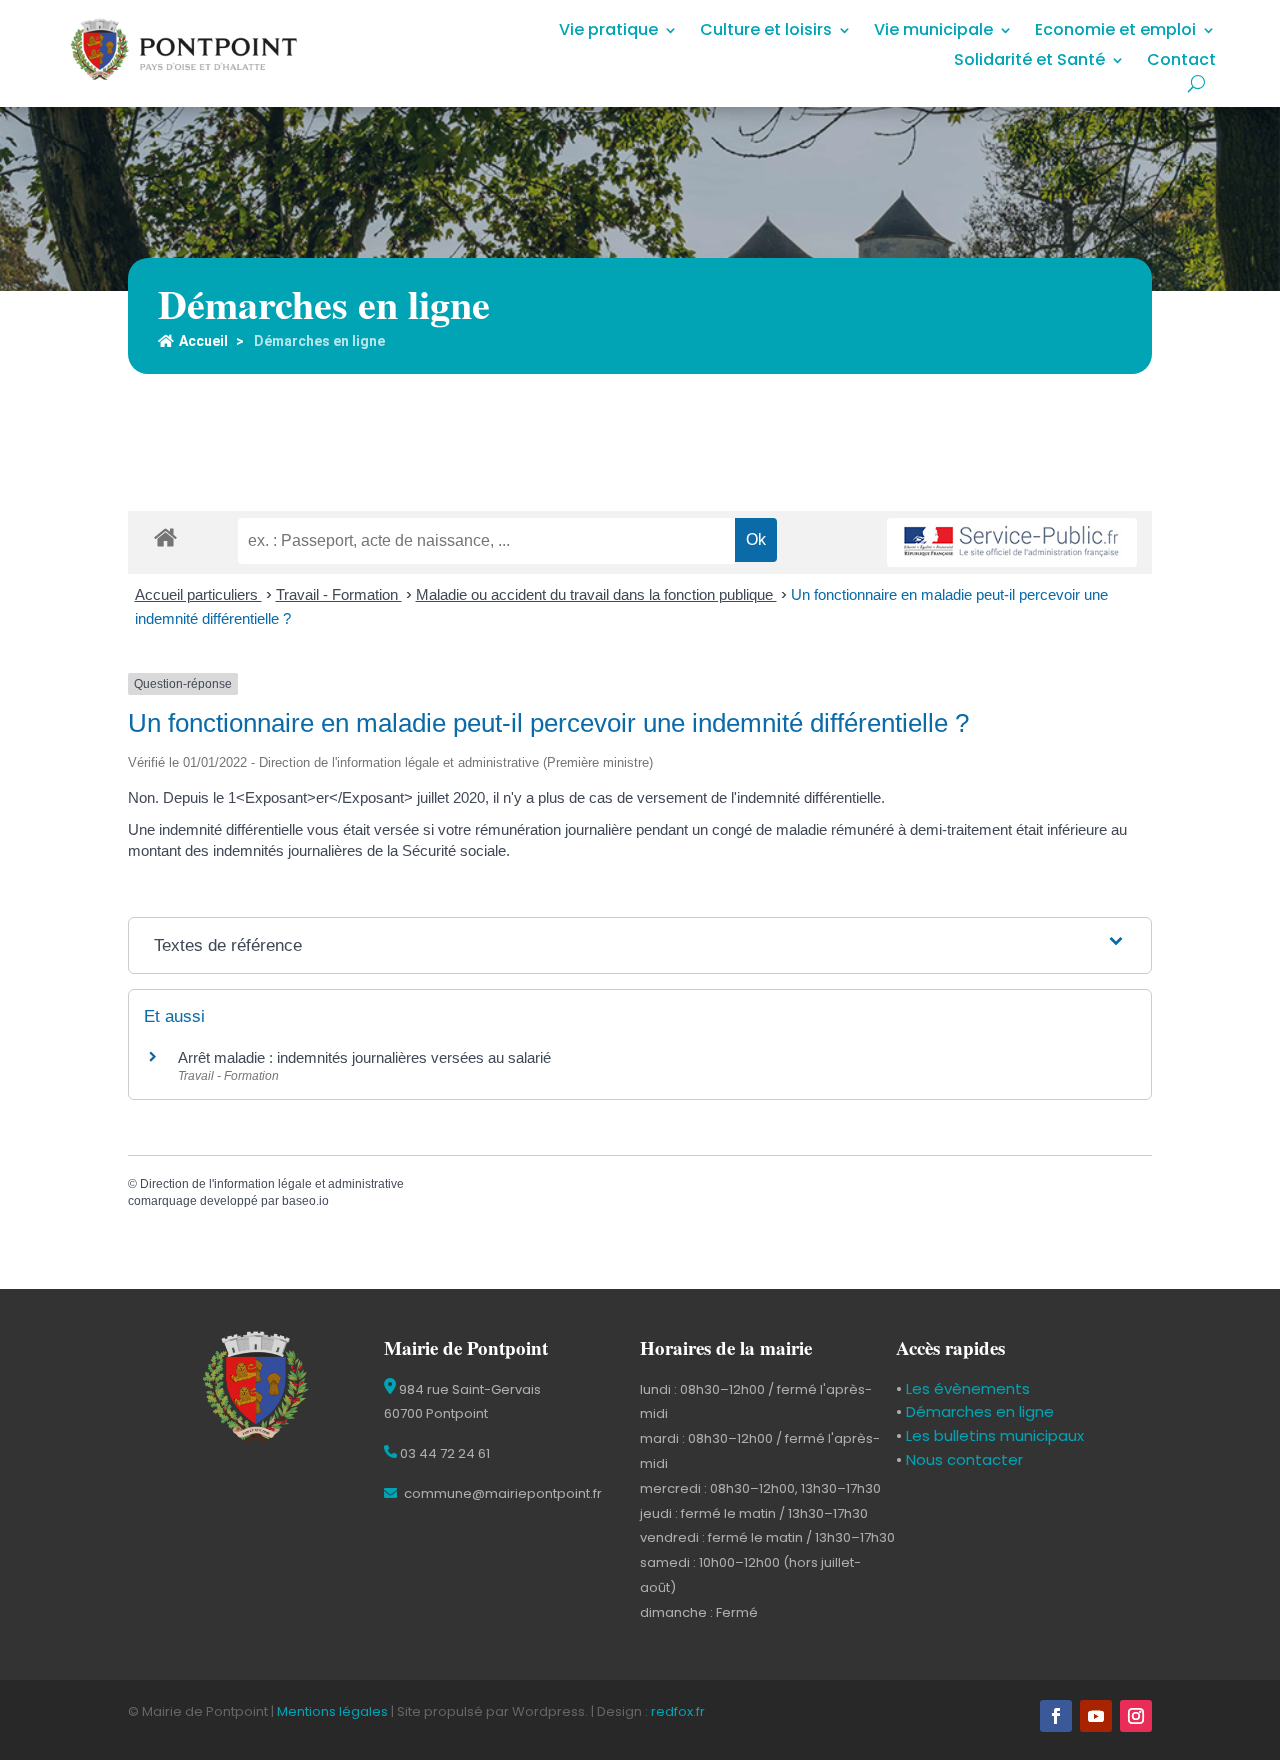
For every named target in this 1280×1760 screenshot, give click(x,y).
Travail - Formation (339, 594)
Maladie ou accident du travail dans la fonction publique (596, 594)
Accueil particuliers (198, 594)
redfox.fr (678, 1711)
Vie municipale (933, 32)
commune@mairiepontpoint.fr (501, 1493)
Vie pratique (608, 32)
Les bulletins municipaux (995, 1435)
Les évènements (966, 1388)
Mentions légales (332, 1711)
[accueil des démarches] (165, 536)
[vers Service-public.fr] (1012, 542)
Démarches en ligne (978, 1411)
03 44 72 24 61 (443, 1453)
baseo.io (305, 1201)
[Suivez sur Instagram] (1136, 1716)
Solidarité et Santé (1029, 62)
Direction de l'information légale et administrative (272, 1184)
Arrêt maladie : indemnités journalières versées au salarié (364, 1057)
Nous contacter (962, 1459)
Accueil (203, 341)
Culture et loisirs (766, 32)
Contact (1181, 62)
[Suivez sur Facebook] (1056, 1716)
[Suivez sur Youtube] (1096, 1716)
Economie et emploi (1115, 32)
